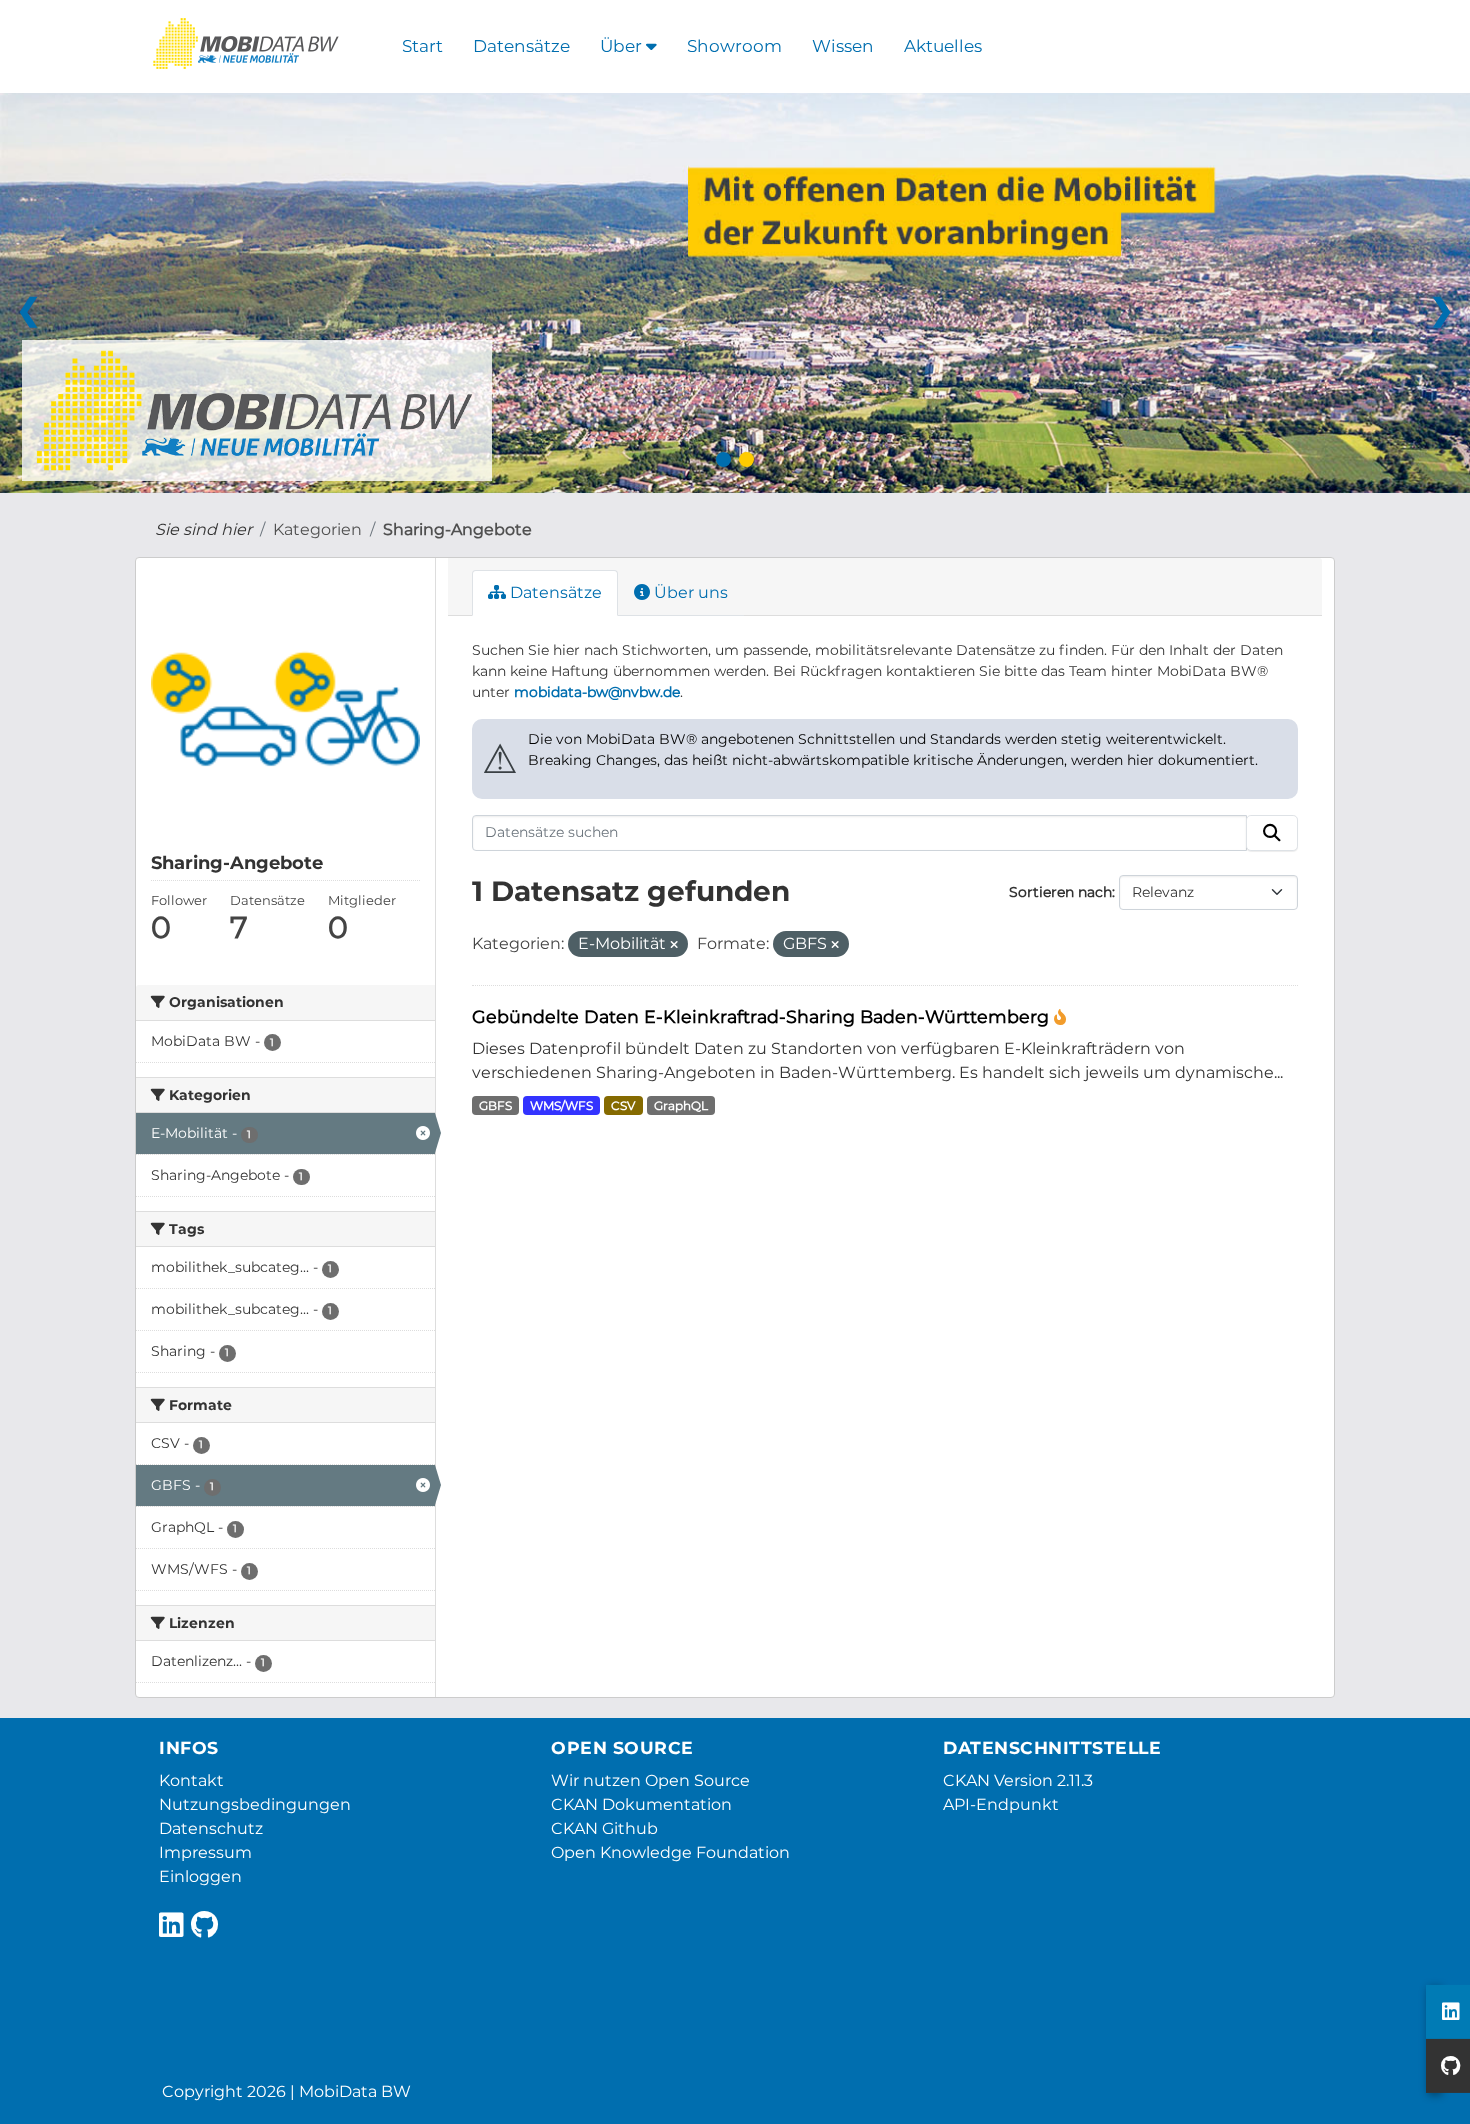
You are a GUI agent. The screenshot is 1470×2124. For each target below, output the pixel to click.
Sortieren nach (1060, 892)
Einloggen (200, 1876)
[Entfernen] (674, 945)
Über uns (689, 592)
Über (623, 46)
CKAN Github (604, 1828)
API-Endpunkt (1001, 1804)
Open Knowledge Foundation (670, 1852)
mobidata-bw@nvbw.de (597, 692)
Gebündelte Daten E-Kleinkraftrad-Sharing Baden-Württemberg (763, 1016)
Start (422, 46)
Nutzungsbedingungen (255, 1804)
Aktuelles (943, 46)
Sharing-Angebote (457, 529)
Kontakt (191, 1780)
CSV (623, 1105)
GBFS (495, 1105)
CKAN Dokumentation (641, 1804)
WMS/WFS (561, 1105)
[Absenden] (1272, 833)
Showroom (734, 46)
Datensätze (521, 46)
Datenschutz (211, 1828)
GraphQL (681, 1105)
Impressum (205, 1852)
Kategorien (317, 529)
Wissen (843, 46)
